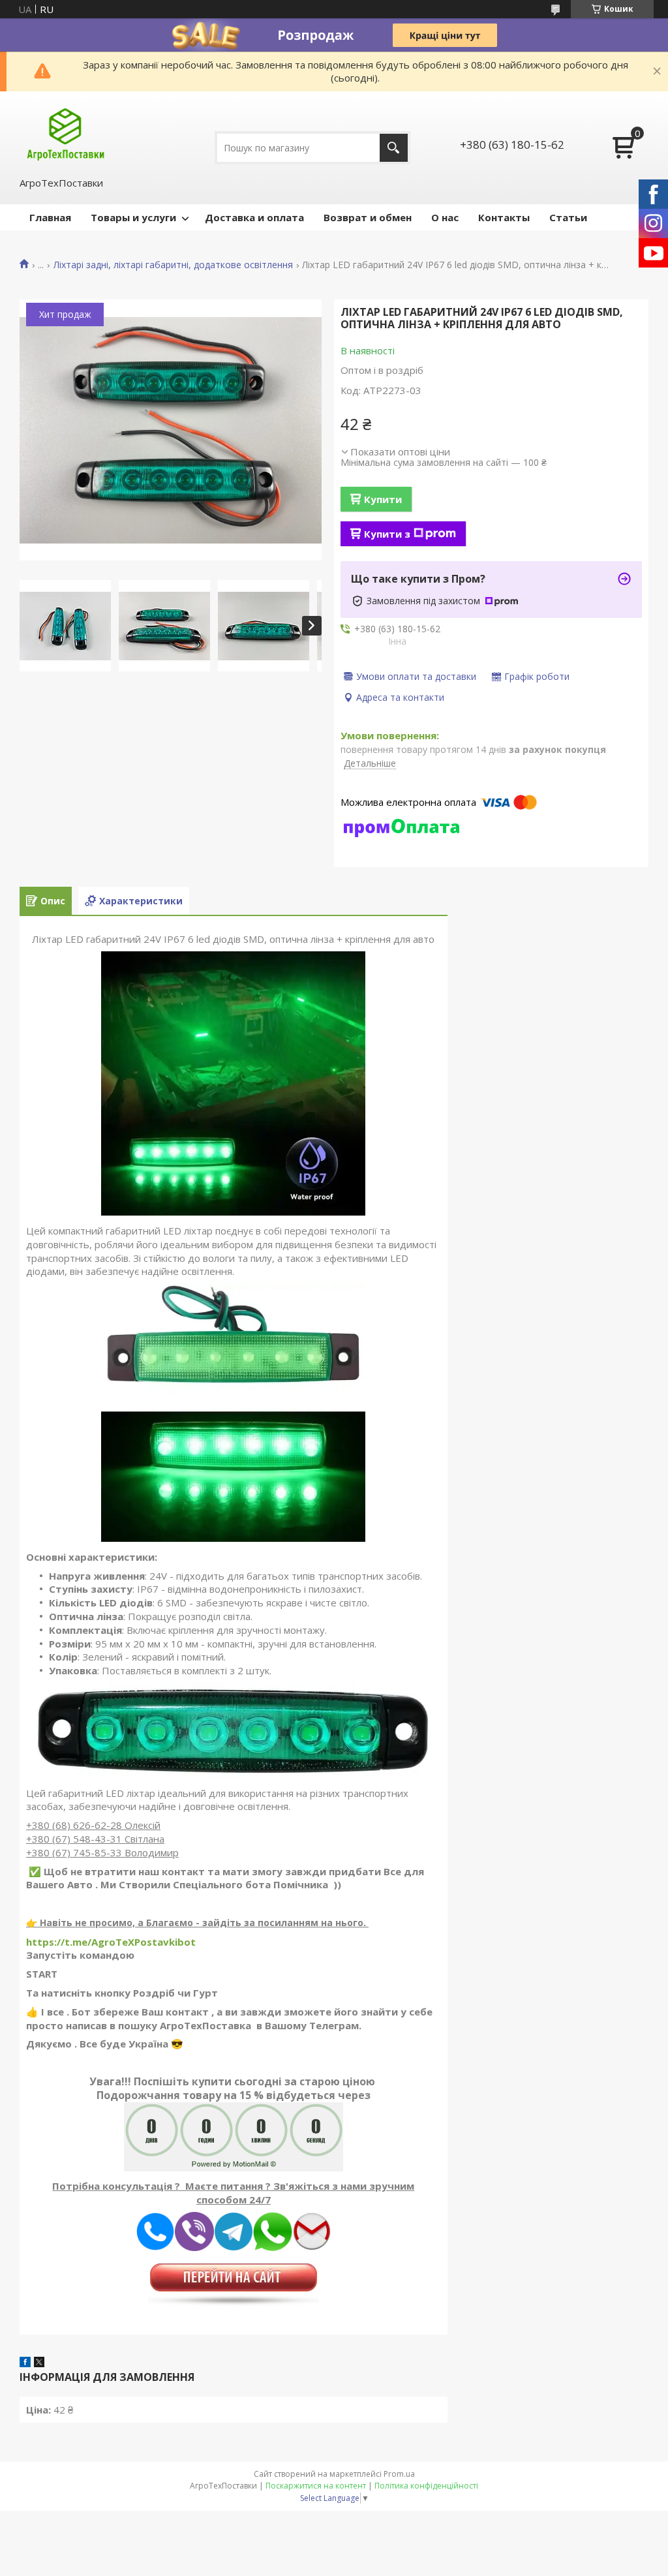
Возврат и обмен (368, 217)
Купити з (387, 534)
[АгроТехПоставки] (66, 133)
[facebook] (25, 2363)
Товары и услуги (133, 217)
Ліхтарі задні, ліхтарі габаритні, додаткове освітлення (173, 265)
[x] (39, 2363)
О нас (445, 217)
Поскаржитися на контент (316, 2486)
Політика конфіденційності (426, 2486)
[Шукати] (394, 148)
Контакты (504, 217)
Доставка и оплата (254, 217)
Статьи (568, 217)
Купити (383, 499)
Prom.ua (399, 2474)
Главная (50, 217)
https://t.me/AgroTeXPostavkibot (111, 1942)
